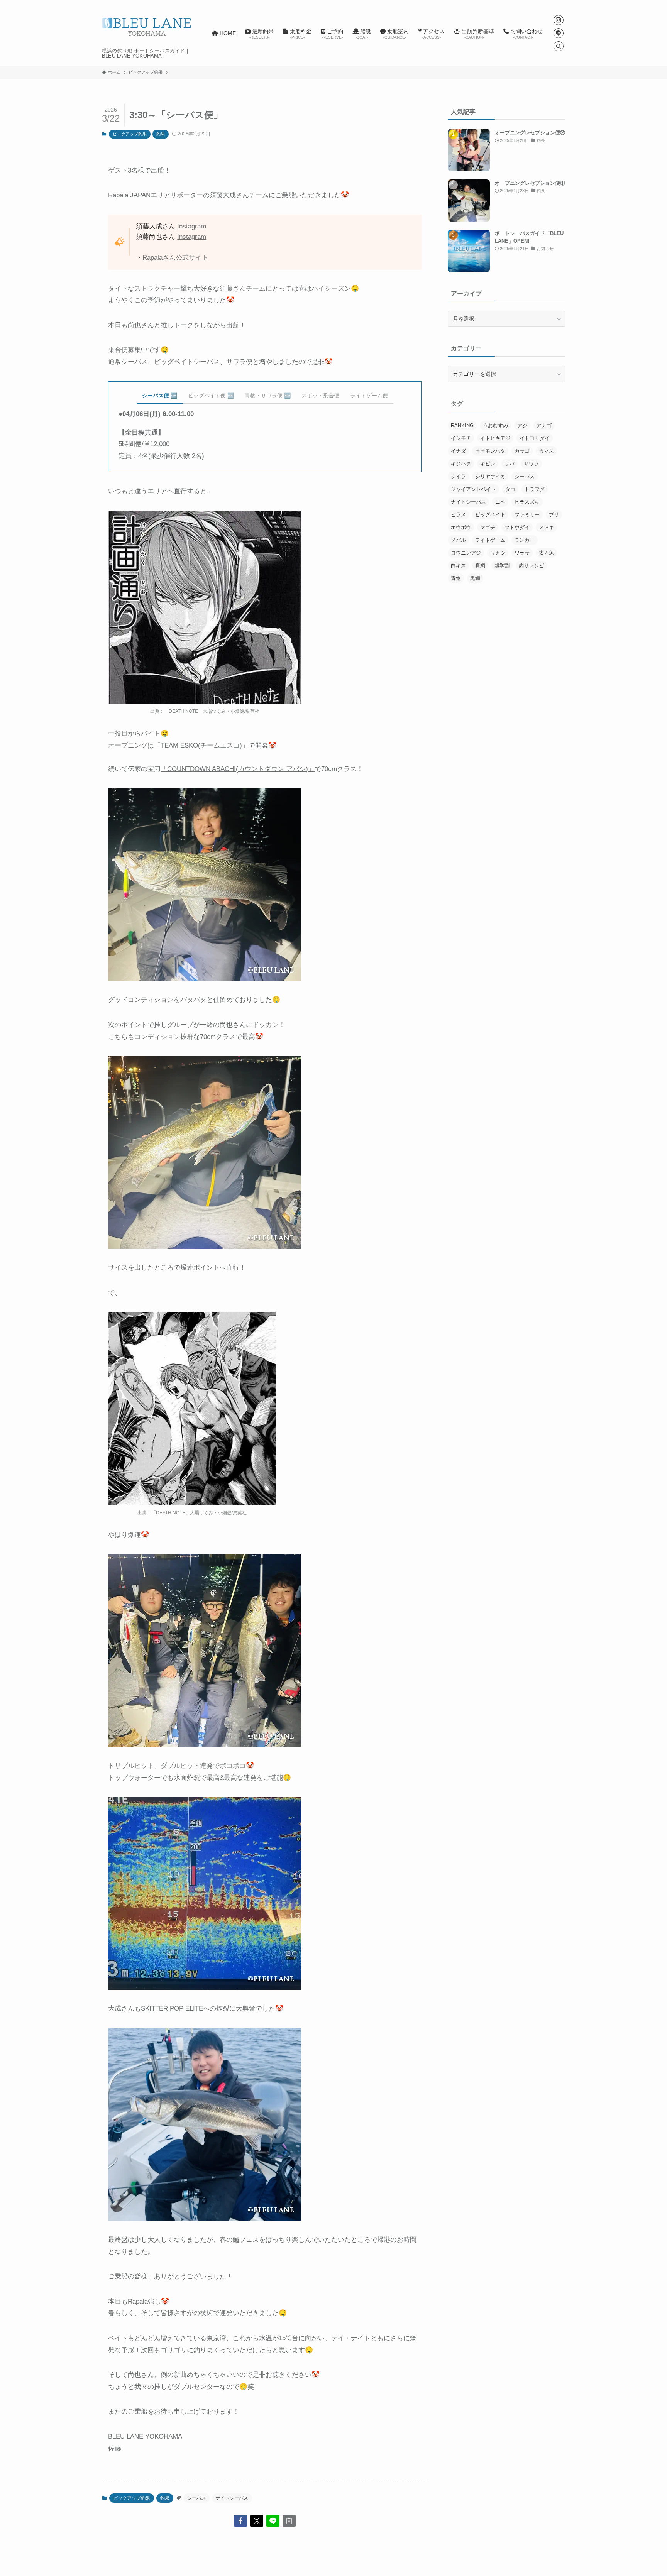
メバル (458, 540)
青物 (456, 578)
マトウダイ (517, 527)
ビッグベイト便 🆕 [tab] (211, 396)
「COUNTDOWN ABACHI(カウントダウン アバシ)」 (238, 769)
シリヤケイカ (490, 476)
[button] (240, 2521)
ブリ (554, 515)
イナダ (458, 451)
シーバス (196, 2498)
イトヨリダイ (535, 438)
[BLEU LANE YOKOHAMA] (147, 26)
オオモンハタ (490, 451)
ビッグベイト (490, 515)
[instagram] (559, 20)
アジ (522, 425)
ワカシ (498, 553)
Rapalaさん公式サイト (175, 258)
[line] (559, 33)
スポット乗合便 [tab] (320, 396)
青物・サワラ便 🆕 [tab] (268, 396)
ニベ (500, 502)
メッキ (546, 527)
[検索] (559, 46)
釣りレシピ (531, 566)
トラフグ (535, 489)
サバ (510, 464)
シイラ (458, 476)
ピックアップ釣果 (130, 134)
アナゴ (544, 425)
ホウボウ (461, 527)
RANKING (462, 425)
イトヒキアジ (495, 438)
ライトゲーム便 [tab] (369, 396)
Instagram (192, 226)
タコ (510, 489)
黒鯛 (475, 578)
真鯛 (480, 566)
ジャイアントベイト (473, 489)
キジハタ (461, 464)
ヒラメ (458, 515)
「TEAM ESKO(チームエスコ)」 (201, 745)
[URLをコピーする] (289, 2521)
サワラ (531, 464)
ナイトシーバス (232, 2498)
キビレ (488, 464)
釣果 (161, 134)
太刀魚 (546, 553)
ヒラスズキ (527, 502)
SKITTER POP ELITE (172, 2009)
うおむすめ (495, 425)
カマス (546, 451)
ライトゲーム (490, 540)
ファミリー (527, 515)
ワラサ (522, 553)
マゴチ (488, 527)
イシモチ (461, 438)
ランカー (525, 540)
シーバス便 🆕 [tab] (160, 396)
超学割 (502, 566)
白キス (458, 566)
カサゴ (522, 451)
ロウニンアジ (466, 553)
